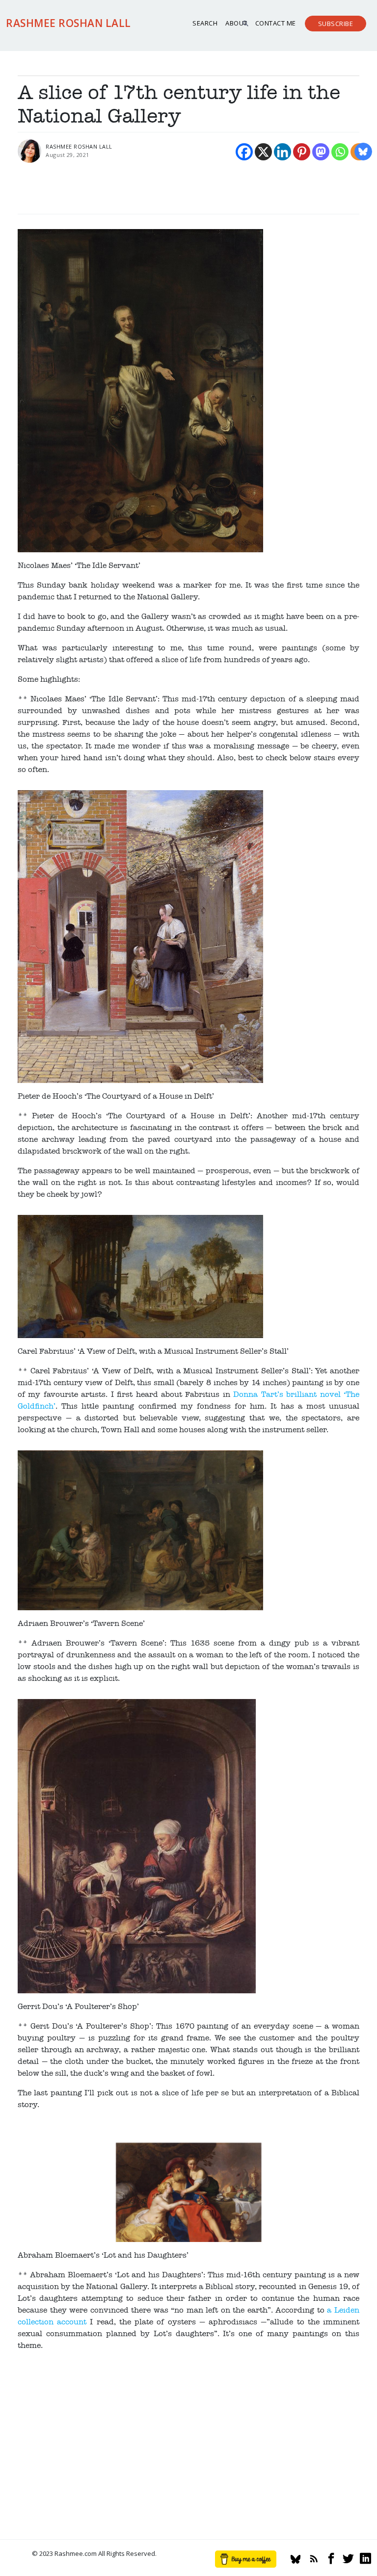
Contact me (276, 23)
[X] (263, 152)
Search (205, 23)
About (236, 23)
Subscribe (336, 24)
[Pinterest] (302, 152)
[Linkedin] (283, 152)
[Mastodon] (321, 152)
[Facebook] (244, 152)
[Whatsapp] (340, 152)
